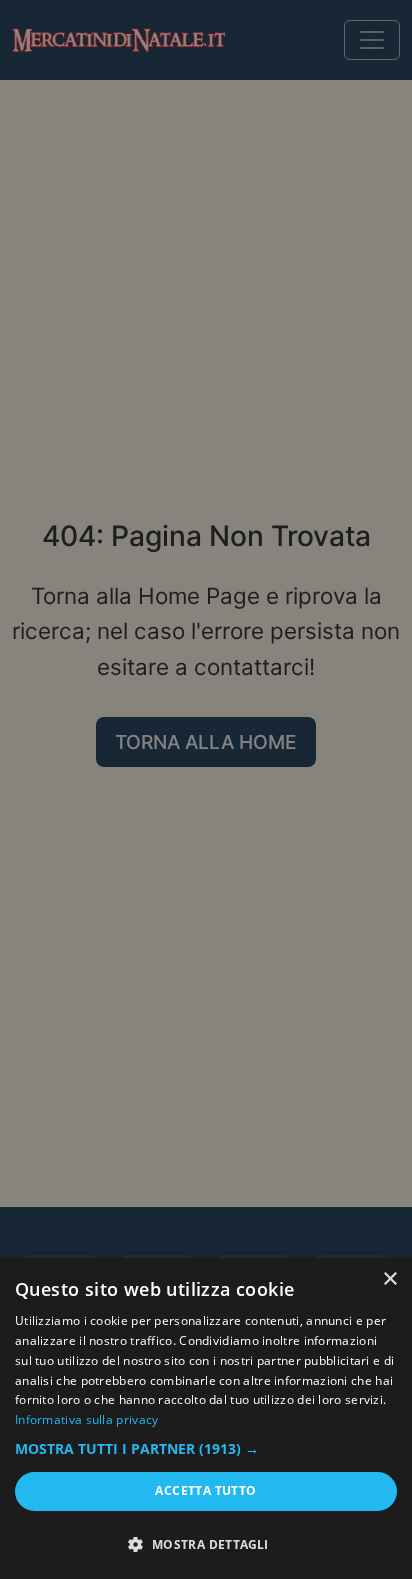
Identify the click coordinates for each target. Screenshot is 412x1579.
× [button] (389, 1279)
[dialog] (206, 1418)
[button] (206, 1449)
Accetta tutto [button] (205, 1490)
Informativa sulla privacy (87, 1419)
